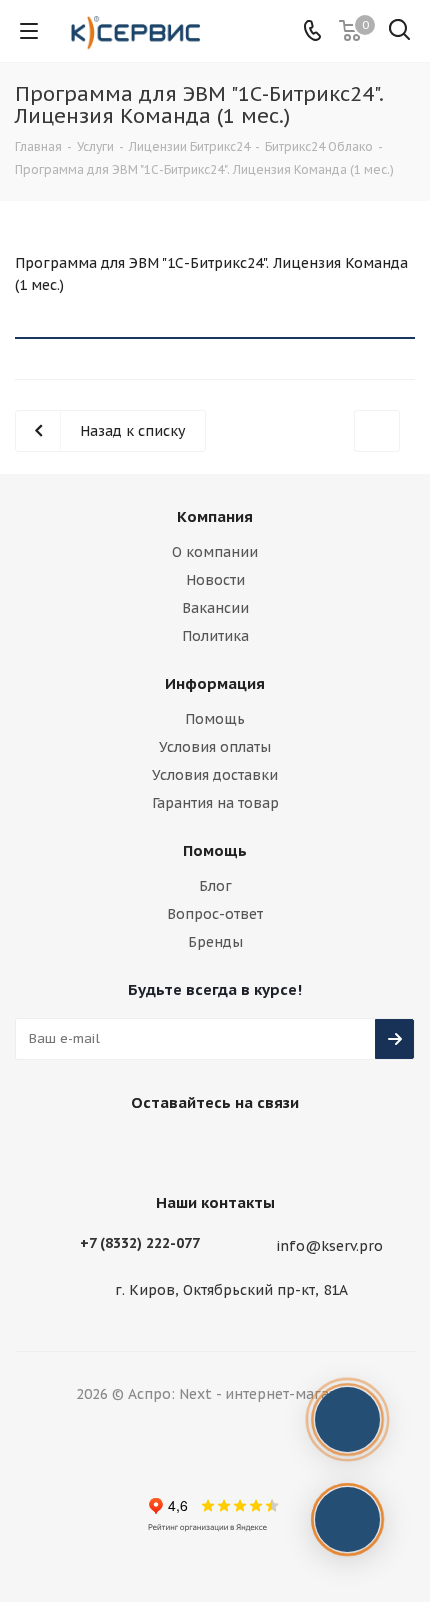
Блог (215, 886)
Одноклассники (285, 1149)
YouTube (235, 1149)
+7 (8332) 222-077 (140, 1243)
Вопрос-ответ (215, 914)
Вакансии (215, 608)
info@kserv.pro (329, 1246)
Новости (215, 580)
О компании (215, 552)
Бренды (215, 942)
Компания (215, 516)
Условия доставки (215, 775)
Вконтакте (135, 1149)
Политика (215, 636)
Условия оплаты (215, 747)
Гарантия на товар (215, 803)
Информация (215, 683)
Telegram (185, 1149)
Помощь (215, 719)
